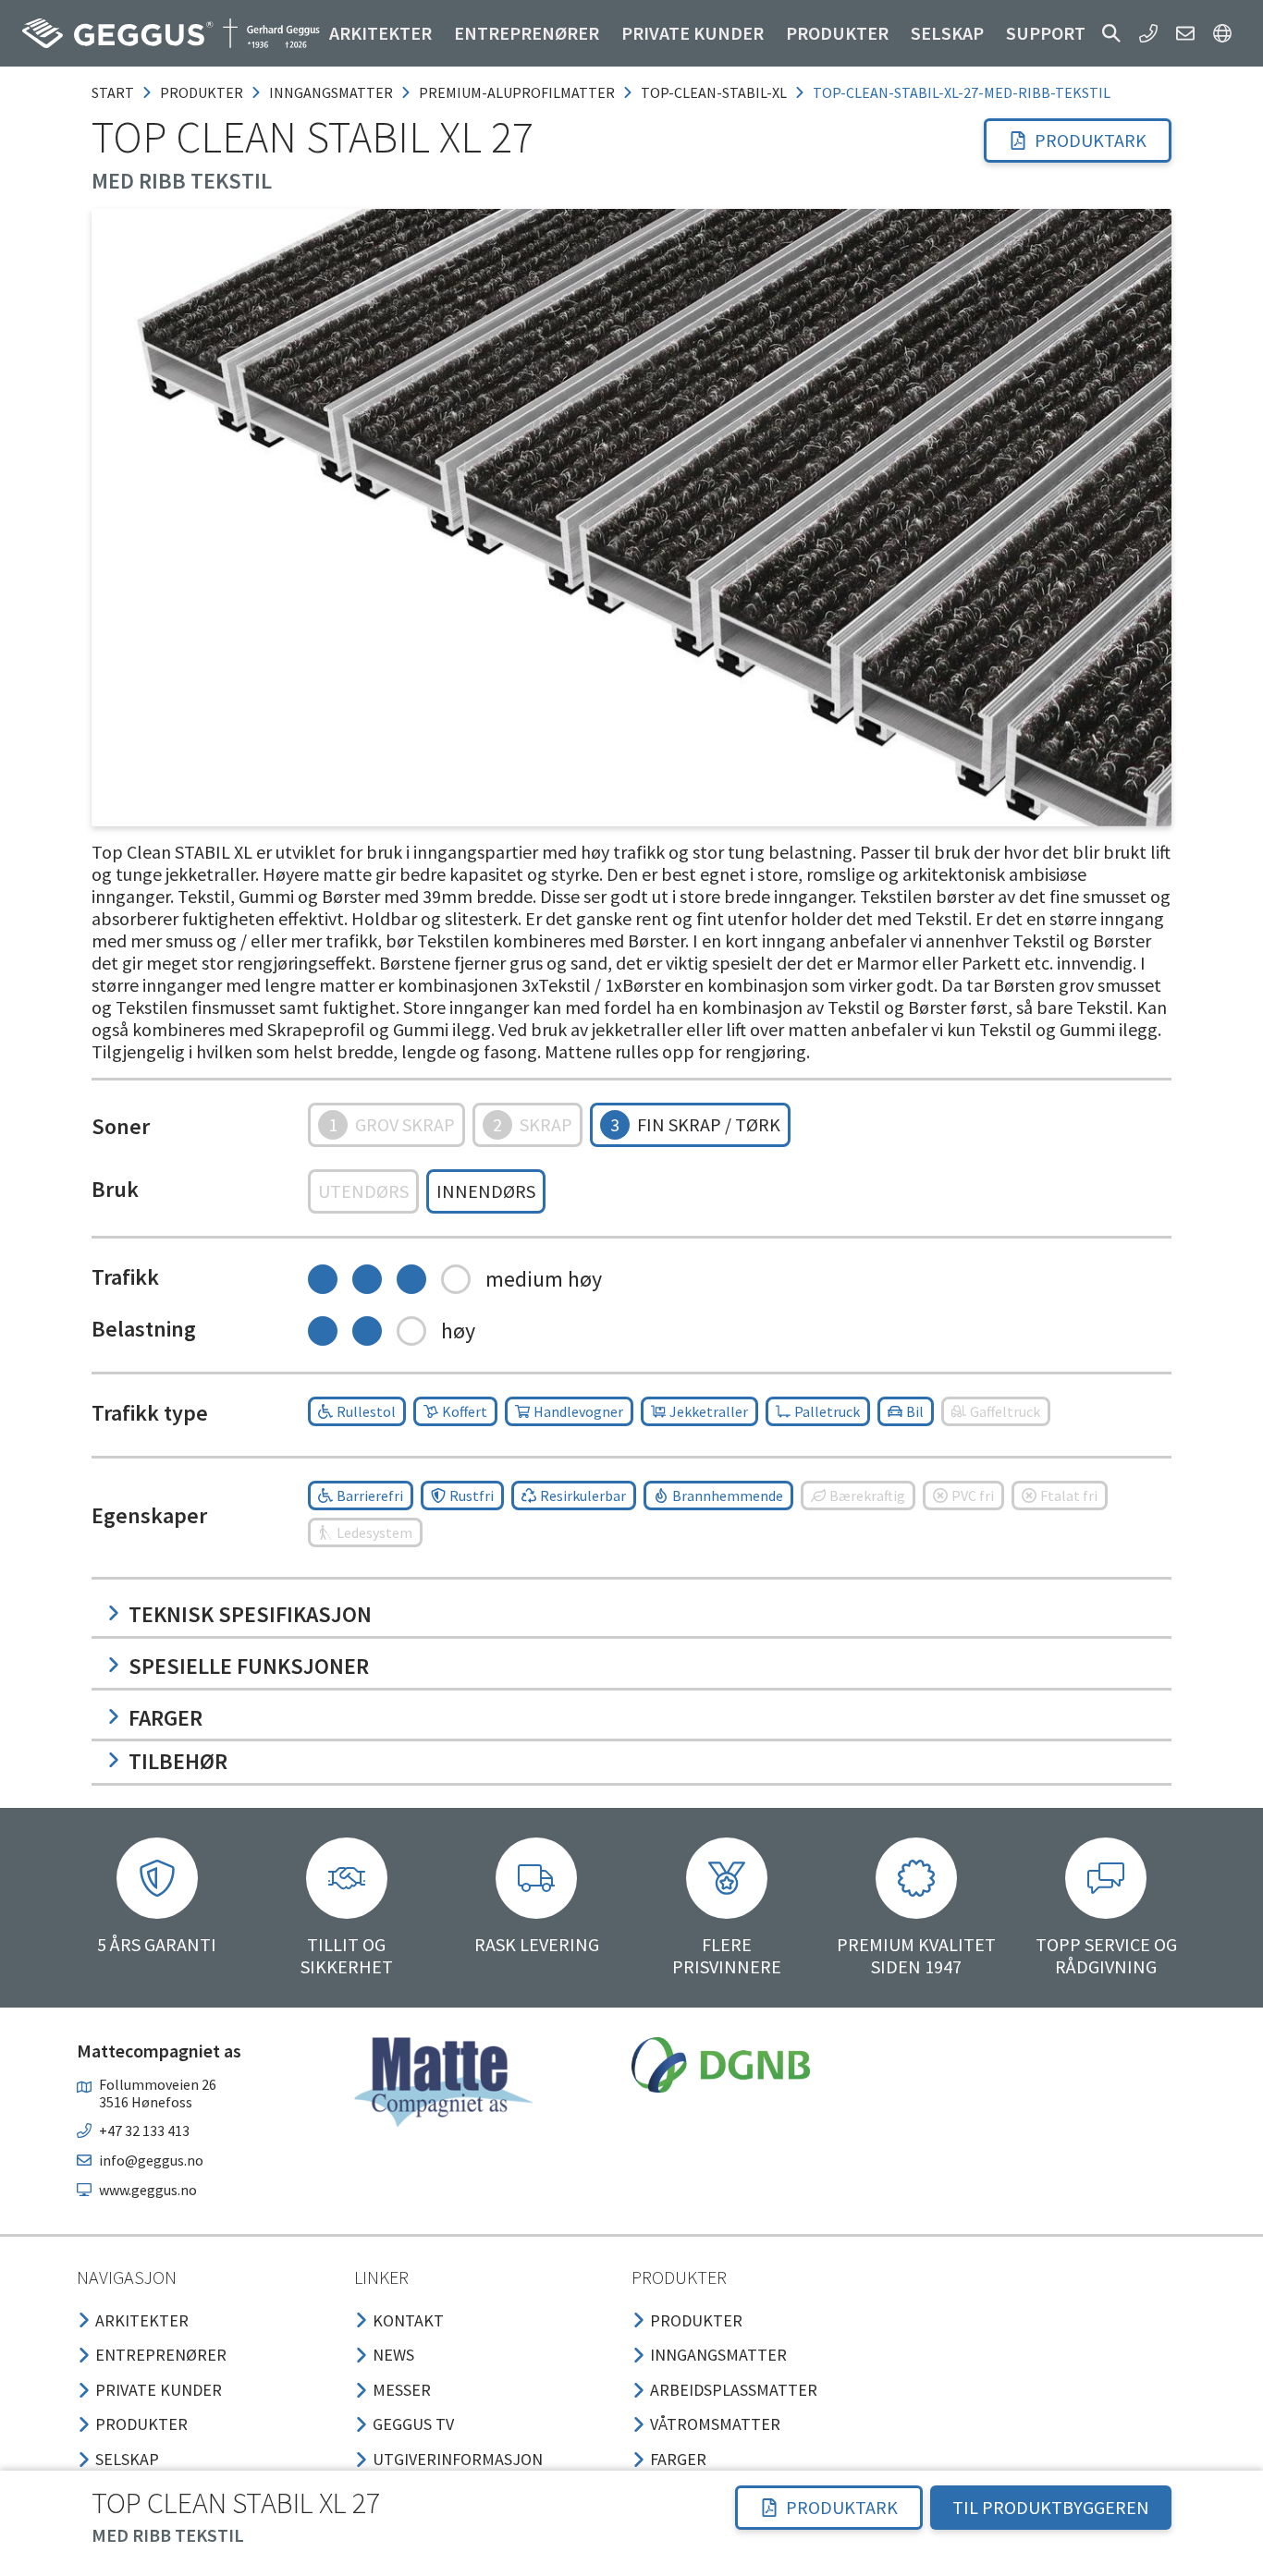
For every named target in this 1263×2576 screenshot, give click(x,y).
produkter (202, 92)
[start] (171, 33)
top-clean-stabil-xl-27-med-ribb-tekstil (962, 92)
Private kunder (693, 33)
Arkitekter (380, 33)
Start (113, 92)
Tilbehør (178, 1761)
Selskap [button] (947, 33)
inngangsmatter (331, 92)
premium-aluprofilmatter (517, 92)
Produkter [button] (837, 33)
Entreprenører (527, 33)
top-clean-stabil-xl (714, 92)
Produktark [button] (1091, 140)
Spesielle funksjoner (249, 1666)
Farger (166, 1718)
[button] (1111, 33)
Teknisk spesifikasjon (250, 1614)
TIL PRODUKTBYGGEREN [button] (1051, 2507)
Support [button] (1046, 33)
